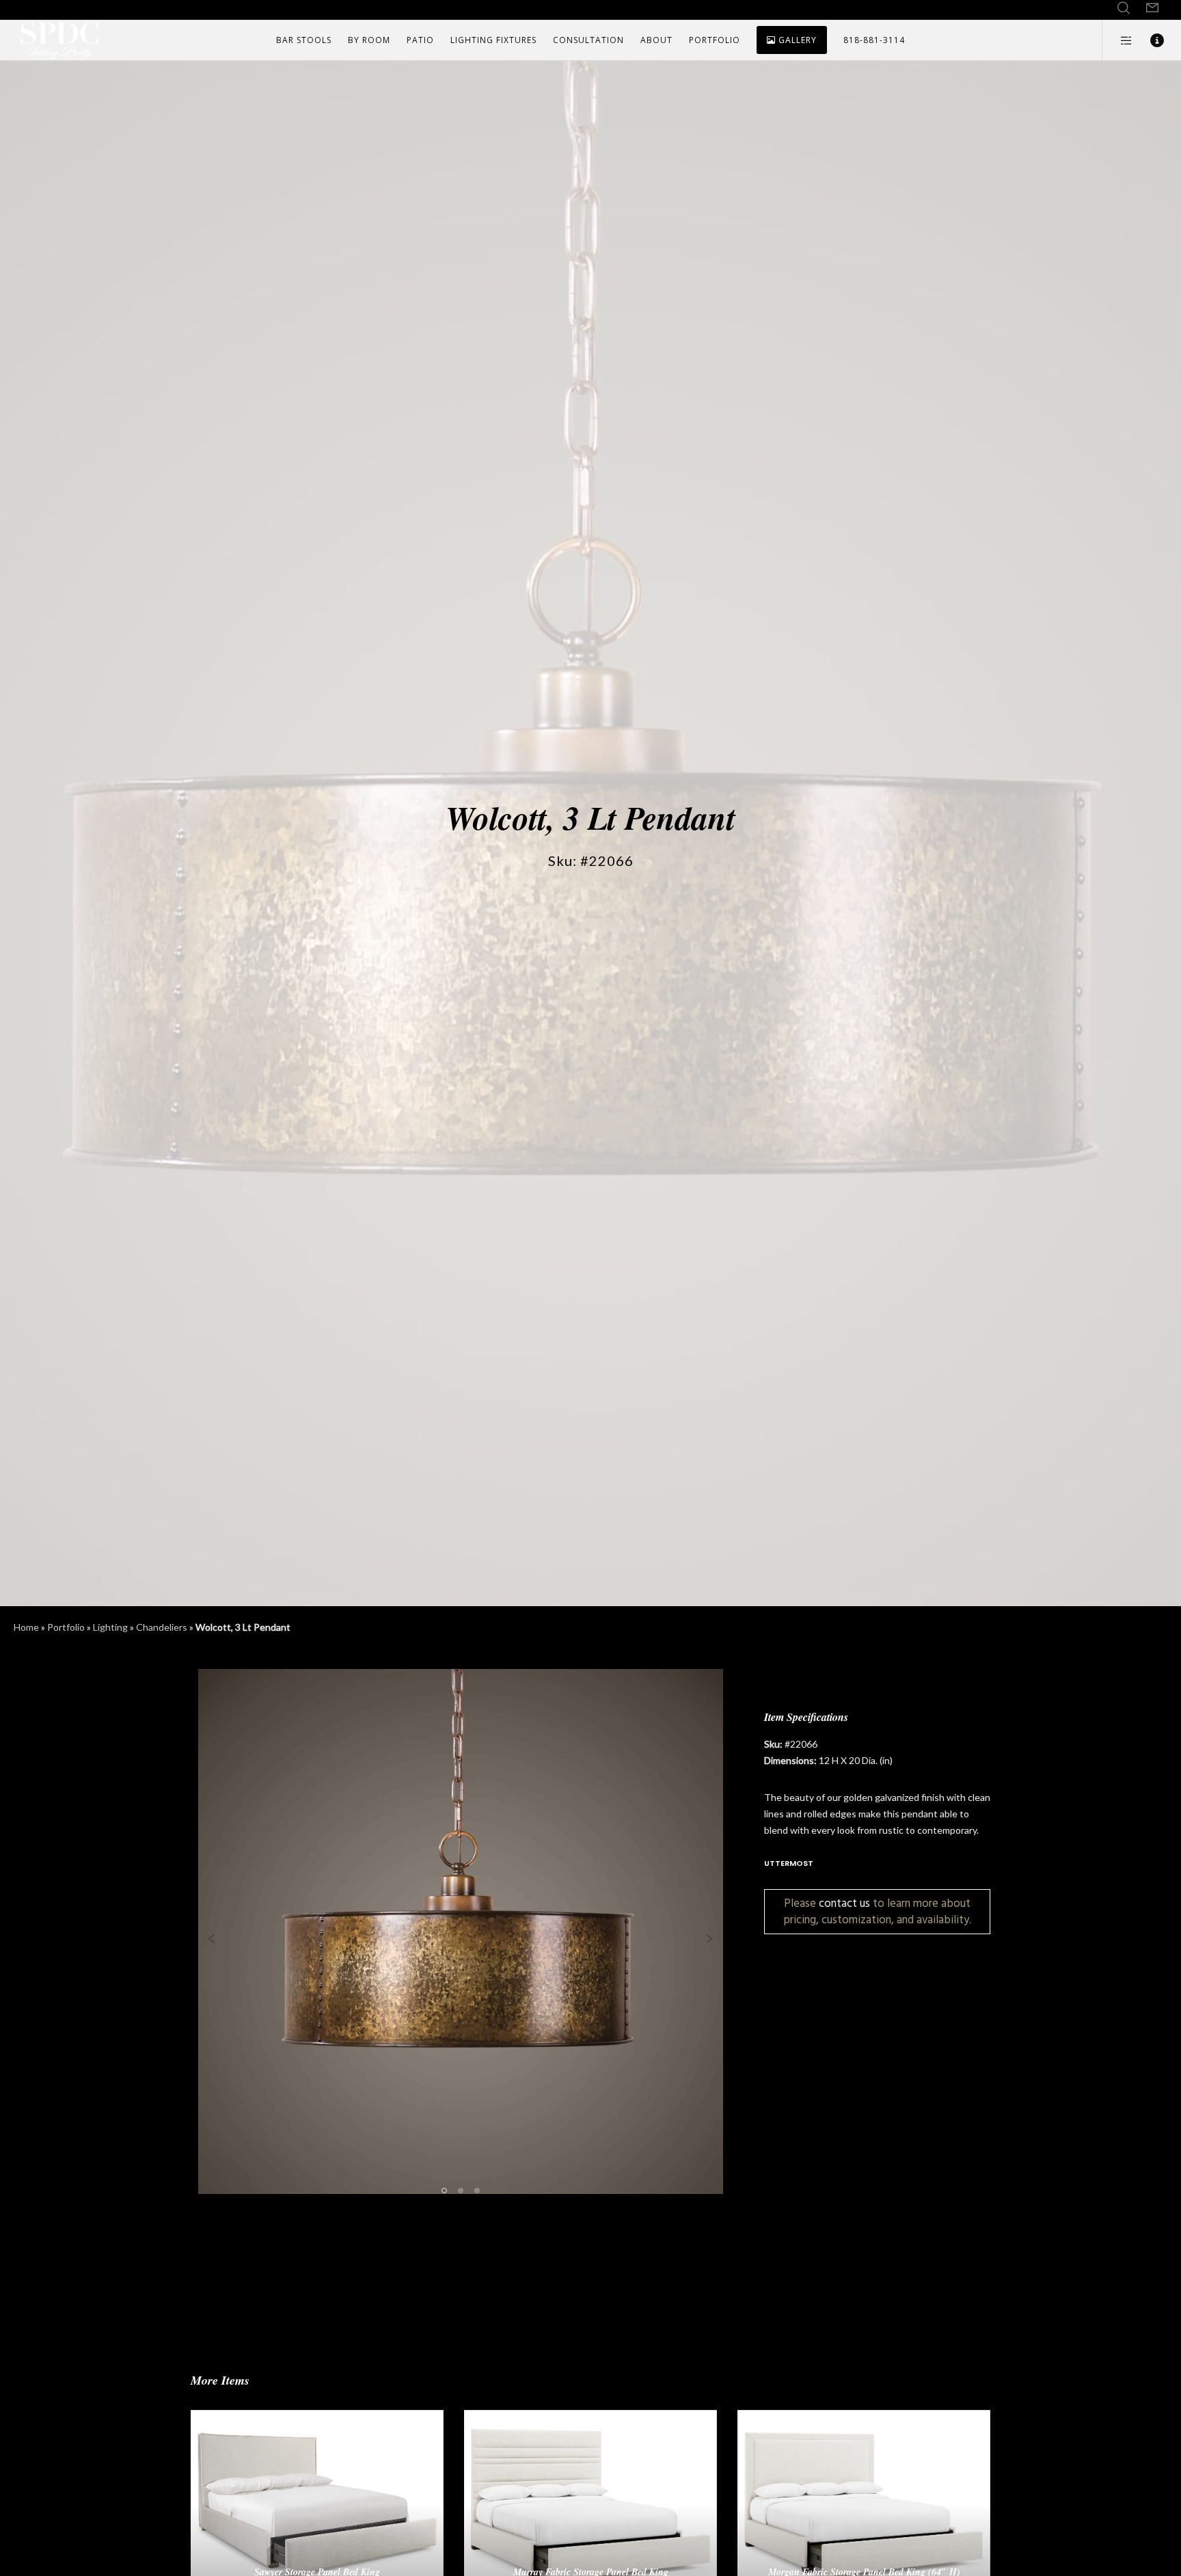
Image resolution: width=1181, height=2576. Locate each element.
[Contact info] (1149, 40)
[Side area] (1118, 40)
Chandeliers (162, 1627)
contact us (844, 1903)
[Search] (1124, 8)
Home (26, 1627)
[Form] (1152, 8)
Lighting (110, 1627)
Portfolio (66, 1627)
